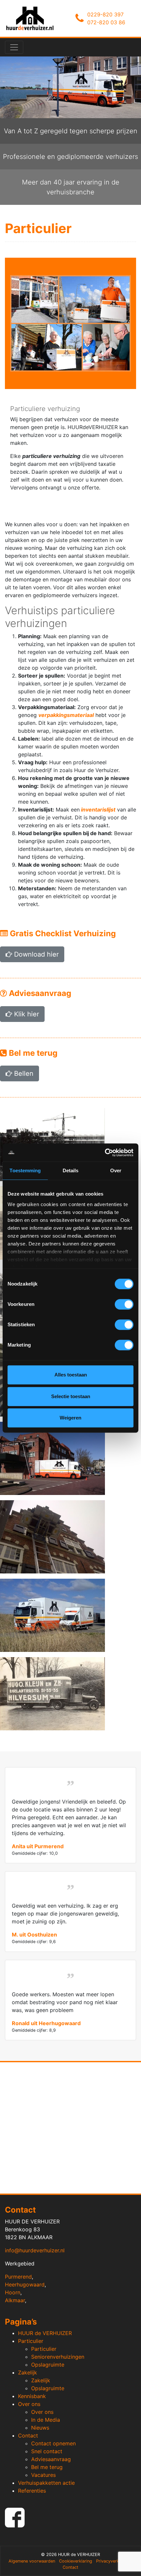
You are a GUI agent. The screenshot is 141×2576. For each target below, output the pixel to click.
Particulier (31, 2341)
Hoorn (13, 2292)
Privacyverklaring (113, 2561)
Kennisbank (32, 2396)
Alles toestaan (71, 1375)
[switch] (124, 1304)
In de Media (46, 2420)
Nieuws (40, 2428)
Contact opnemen (53, 2443)
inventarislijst (98, 810)
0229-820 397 (105, 14)
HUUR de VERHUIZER (45, 2333)
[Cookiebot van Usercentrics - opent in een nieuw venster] (105, 1153)
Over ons (29, 2404)
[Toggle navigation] (14, 47)
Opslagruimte (48, 2365)
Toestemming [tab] (25, 1170)
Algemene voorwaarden (32, 2561)
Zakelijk (28, 2372)
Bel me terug (47, 2467)
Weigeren (70, 1418)
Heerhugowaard (25, 2284)
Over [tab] (116, 1170)
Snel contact (47, 2451)
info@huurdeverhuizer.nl (35, 2250)
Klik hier (26, 1014)
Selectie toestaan (71, 1396)
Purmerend (18, 2277)
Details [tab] (71, 1170)
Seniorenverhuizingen (58, 2357)
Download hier (35, 954)
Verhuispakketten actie (46, 2483)
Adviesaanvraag (51, 2459)
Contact (28, 2435)
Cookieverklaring (76, 2561)
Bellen (23, 1073)
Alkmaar (15, 2300)
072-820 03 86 (106, 22)
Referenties (32, 2491)
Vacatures (43, 2475)
